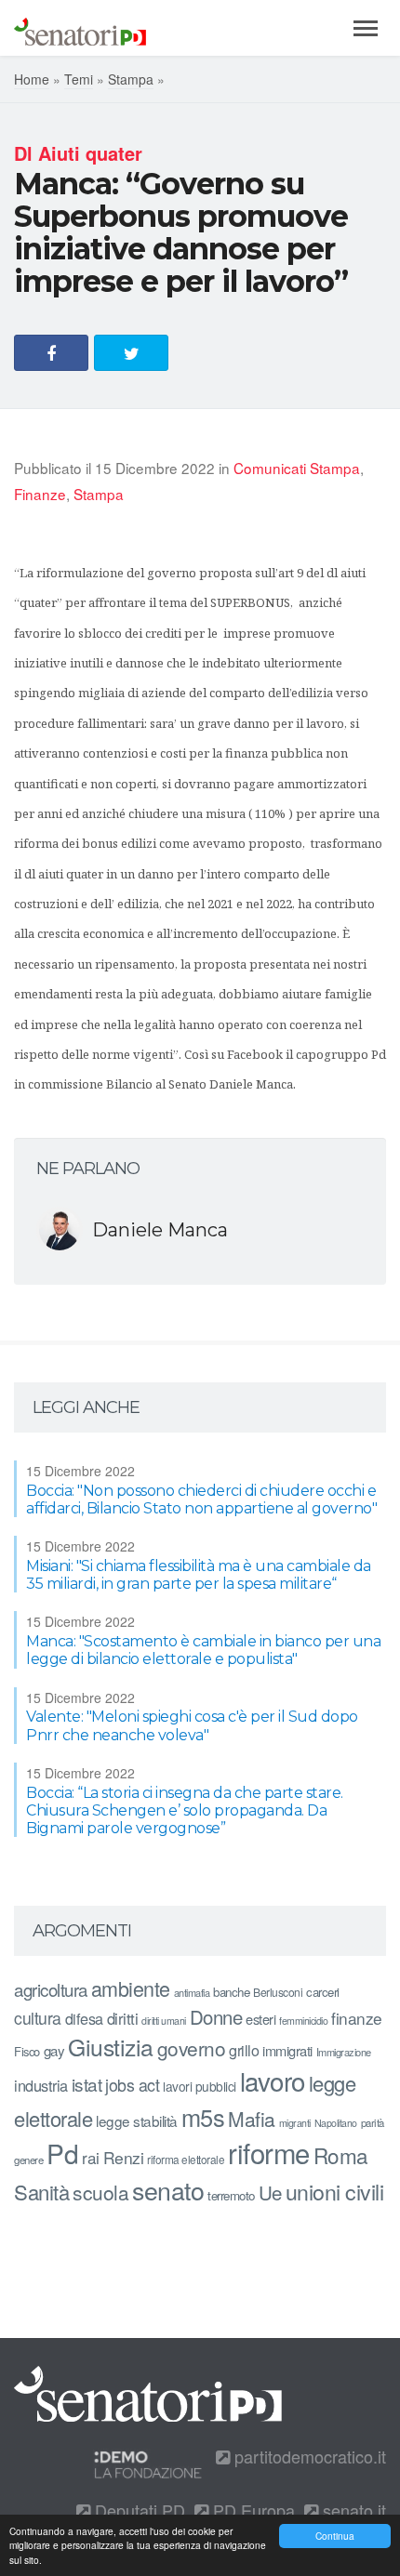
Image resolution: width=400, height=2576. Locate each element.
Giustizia (111, 2047)
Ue (270, 2192)
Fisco (27, 2051)
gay (54, 2050)
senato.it (352, 2510)
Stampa (131, 79)
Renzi (124, 2157)
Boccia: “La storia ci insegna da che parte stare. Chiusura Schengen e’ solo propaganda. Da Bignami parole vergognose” (185, 1810)
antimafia (192, 1992)
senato (168, 2190)
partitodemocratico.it (308, 2456)
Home (32, 79)
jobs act (132, 2085)
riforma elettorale (186, 2159)
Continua (335, 2536)
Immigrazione (344, 2052)
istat (87, 2084)
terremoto (231, 2195)
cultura (38, 2018)
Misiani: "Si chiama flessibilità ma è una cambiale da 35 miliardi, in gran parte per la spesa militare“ (199, 1575)
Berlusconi (278, 1992)
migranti (295, 2123)
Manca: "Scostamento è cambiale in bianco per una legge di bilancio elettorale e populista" (203, 1650)
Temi (79, 79)
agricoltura (51, 1989)
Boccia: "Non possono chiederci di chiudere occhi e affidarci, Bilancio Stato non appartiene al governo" (201, 1499)
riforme (269, 2152)
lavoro (273, 2081)
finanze (357, 2018)
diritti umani (164, 2021)
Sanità (41, 2192)
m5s (203, 2117)
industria (41, 2085)
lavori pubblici (200, 2086)
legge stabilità (137, 2120)
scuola (100, 2192)
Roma (341, 2155)
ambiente (131, 1988)
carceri (323, 1992)
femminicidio (303, 2021)
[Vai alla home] (80, 28)
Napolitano (336, 2123)
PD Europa (252, 2510)
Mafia (252, 2119)
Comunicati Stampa (297, 468)
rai (91, 2157)
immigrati (287, 2050)
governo (192, 2048)
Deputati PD (138, 2510)
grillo (244, 2050)
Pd (62, 2153)
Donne (216, 2017)
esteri (260, 2019)
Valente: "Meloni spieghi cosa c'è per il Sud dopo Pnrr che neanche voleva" (192, 1725)
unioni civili (335, 2191)
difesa (84, 2018)
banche (231, 1992)
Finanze (40, 494)
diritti (123, 2018)
